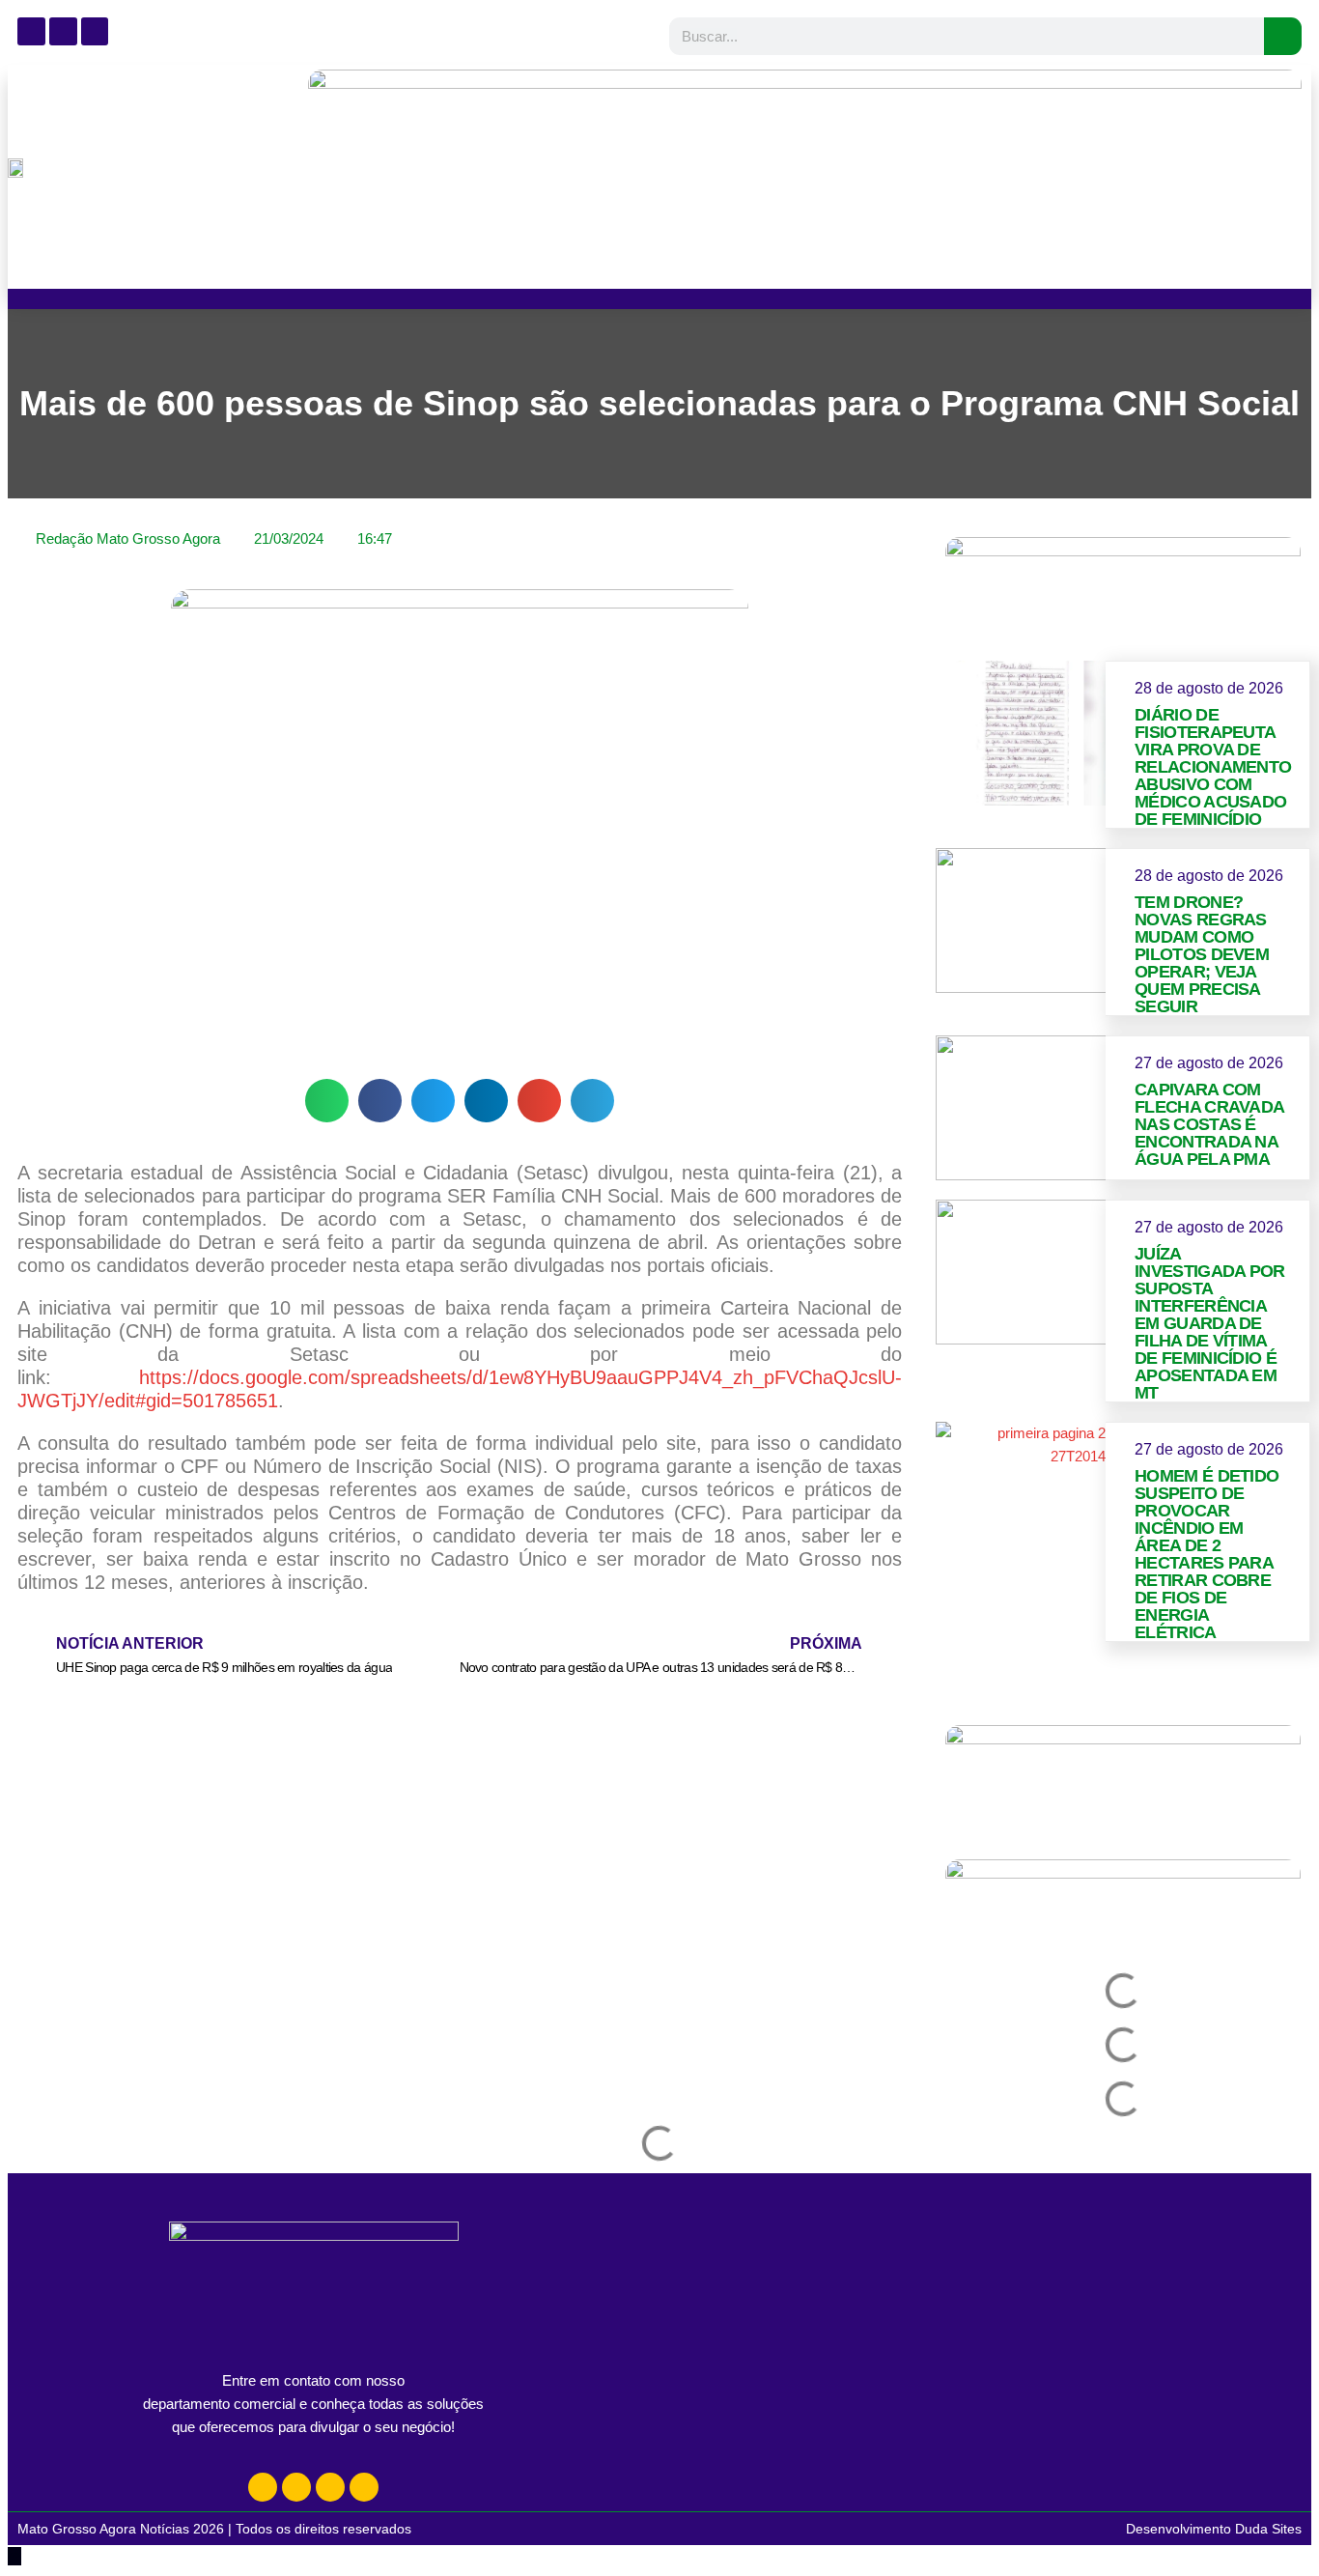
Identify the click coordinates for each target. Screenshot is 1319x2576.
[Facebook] (296, 2487)
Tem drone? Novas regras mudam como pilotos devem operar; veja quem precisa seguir (1202, 954)
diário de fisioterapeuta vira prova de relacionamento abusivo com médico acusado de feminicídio (1213, 767)
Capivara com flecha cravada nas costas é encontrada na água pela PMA (1209, 1124)
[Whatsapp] (330, 2487)
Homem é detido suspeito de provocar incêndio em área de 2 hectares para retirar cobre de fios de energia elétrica (1207, 1554)
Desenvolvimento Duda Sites (1214, 2529)
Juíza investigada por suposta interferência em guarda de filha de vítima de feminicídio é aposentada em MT (1210, 1323)
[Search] (1283, 36)
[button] (327, 1101)
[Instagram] (263, 2487)
